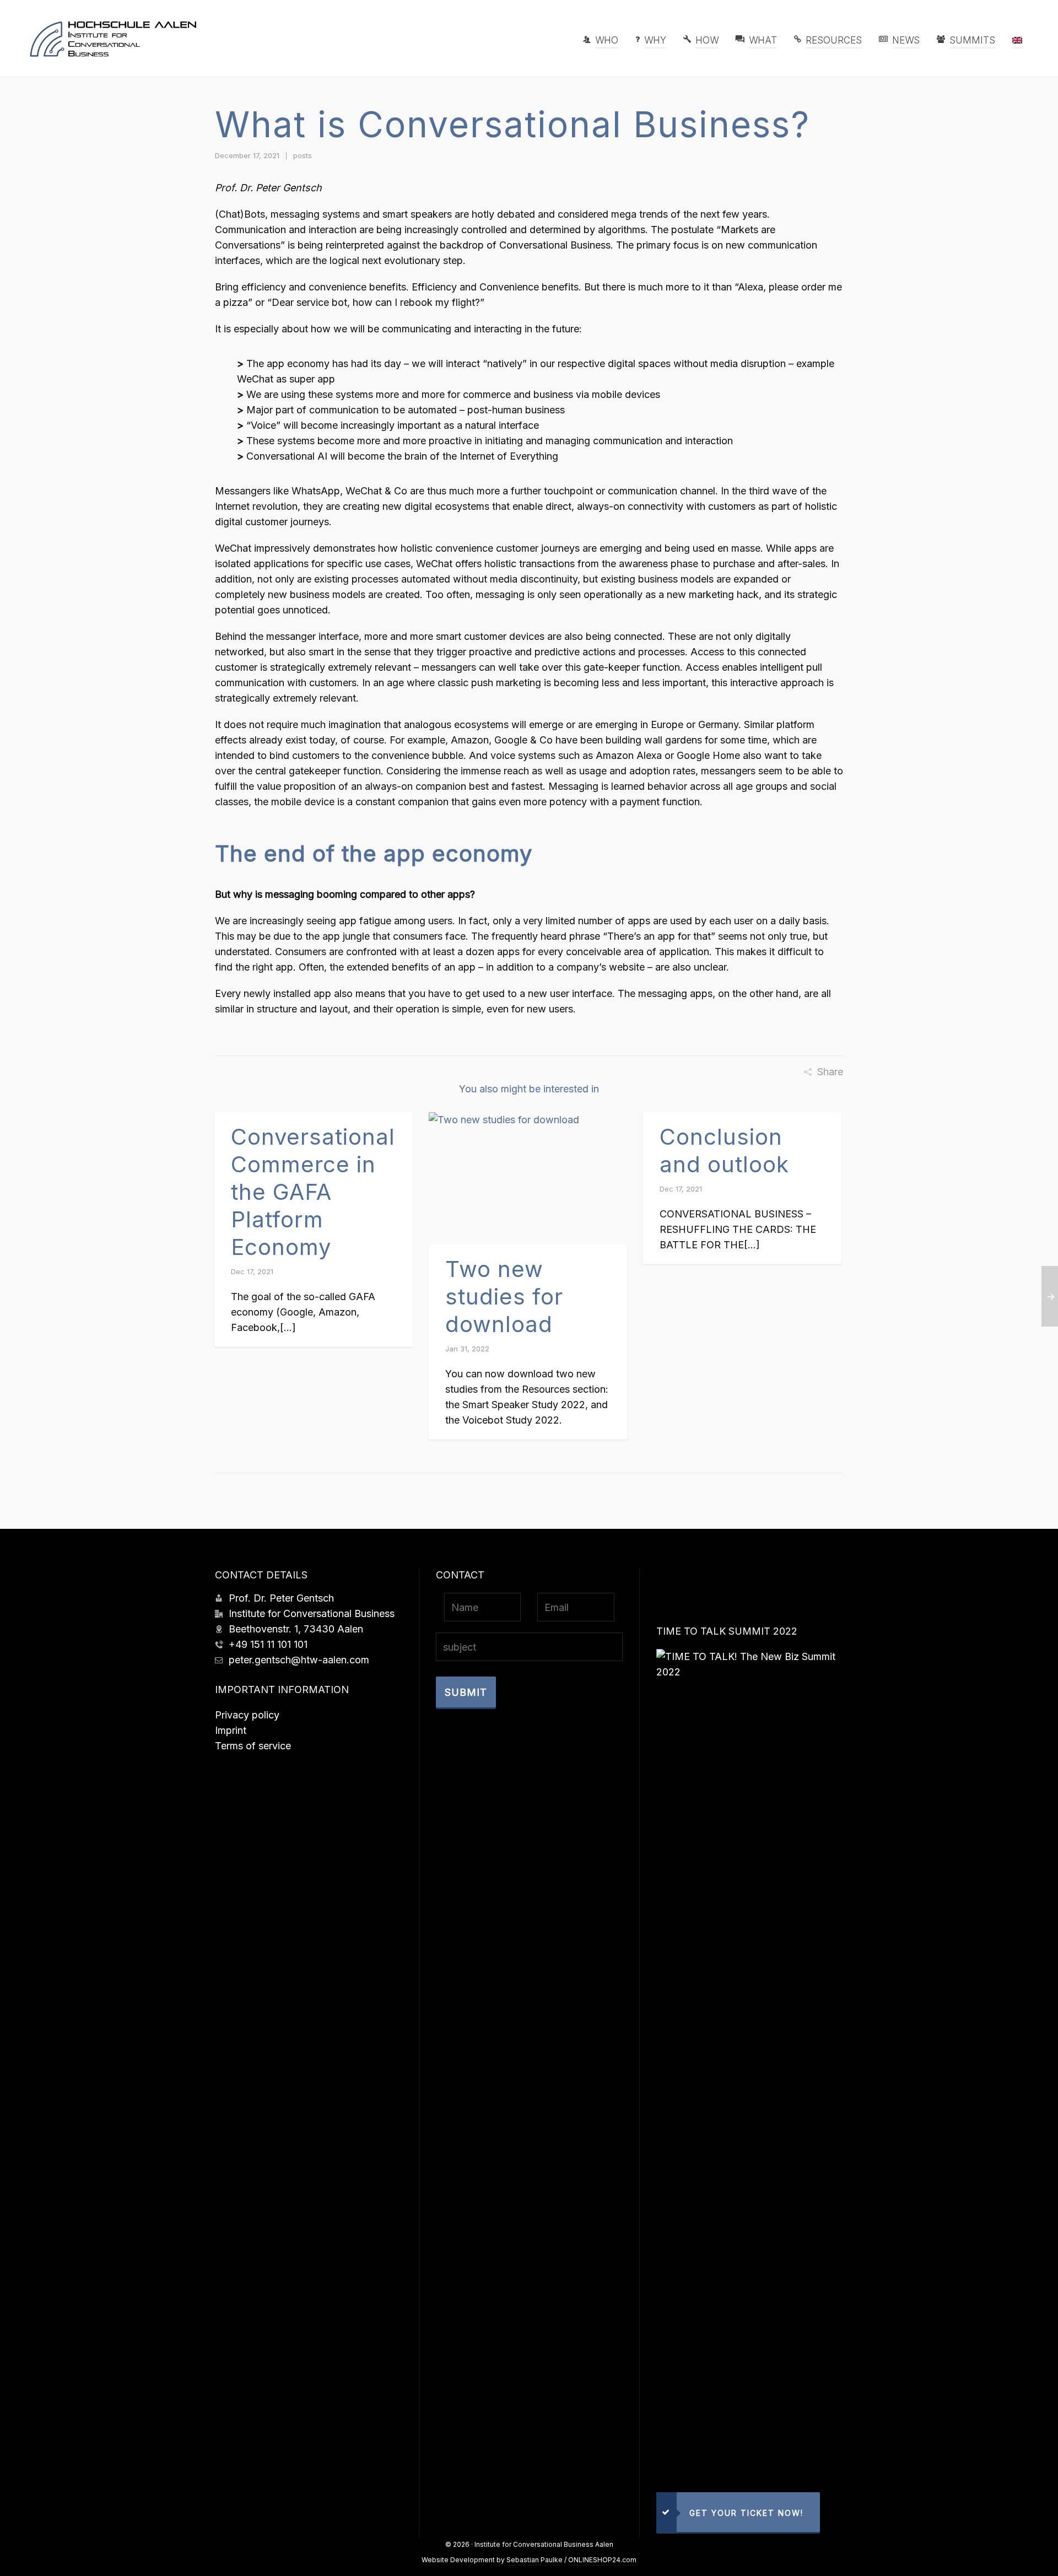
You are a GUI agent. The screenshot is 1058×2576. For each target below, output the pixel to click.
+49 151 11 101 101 (268, 1644)
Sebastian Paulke (535, 2560)
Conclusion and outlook (724, 1150)
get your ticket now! (746, 2513)
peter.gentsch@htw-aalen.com (299, 1660)
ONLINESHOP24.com (602, 2560)
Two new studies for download (504, 1297)
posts (303, 155)
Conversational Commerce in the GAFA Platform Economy (313, 1192)
